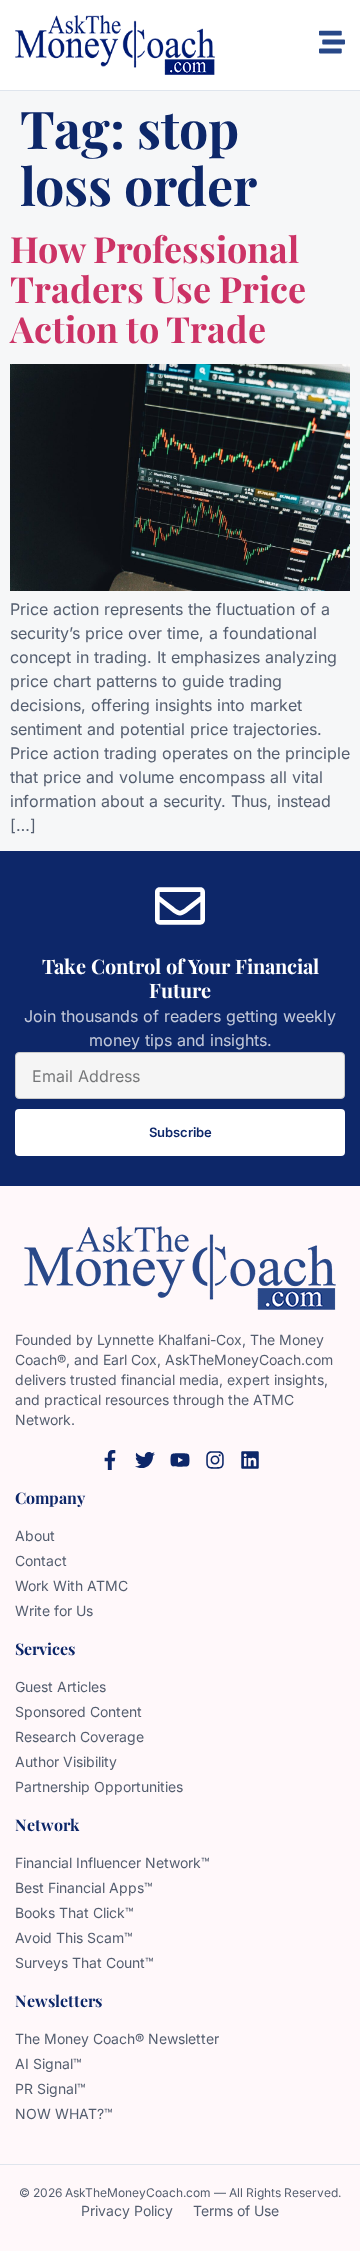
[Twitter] (145, 1460)
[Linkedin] (250, 1460)
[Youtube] (180, 1460)
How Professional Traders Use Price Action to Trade (158, 287)
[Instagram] (215, 1460)
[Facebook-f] (110, 1460)
